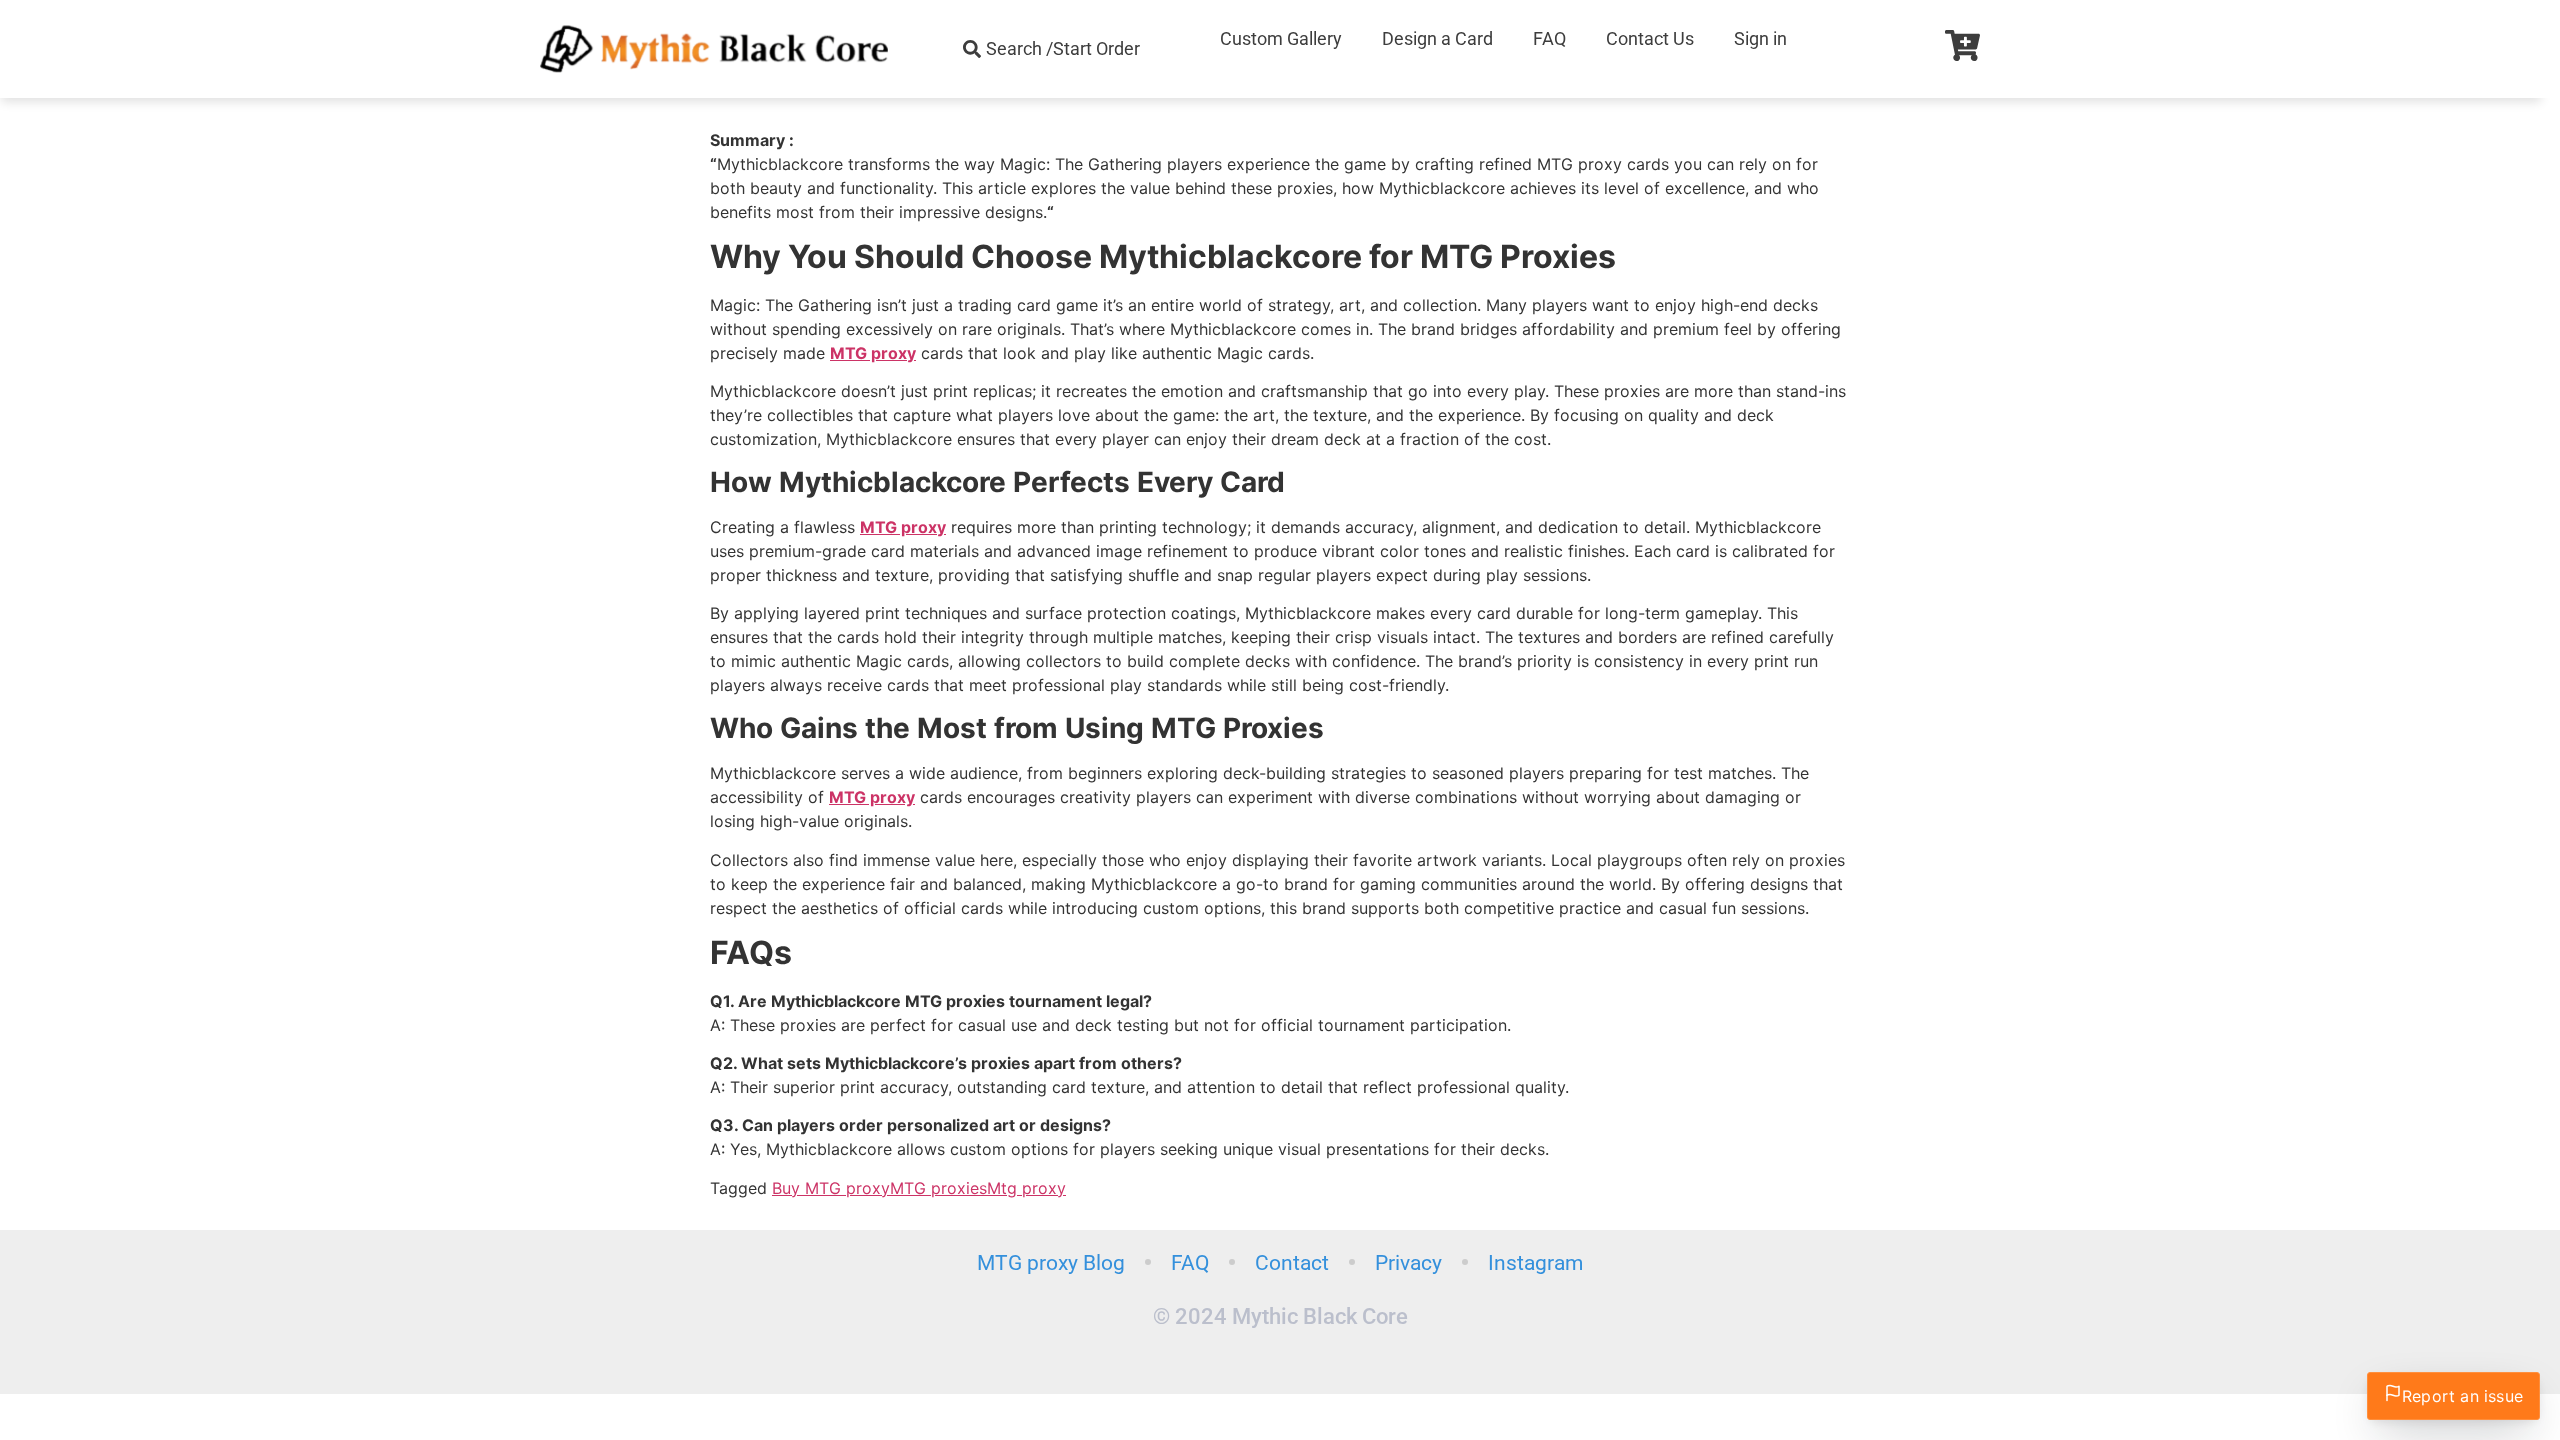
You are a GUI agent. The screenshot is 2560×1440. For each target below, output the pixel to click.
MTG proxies (938, 1188)
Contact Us (1650, 38)
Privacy (1408, 1263)
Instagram (1535, 1263)
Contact (1292, 1263)
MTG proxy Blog (1051, 1263)
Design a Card (1437, 38)
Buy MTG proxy (831, 1188)
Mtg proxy (1026, 1188)
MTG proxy (873, 353)
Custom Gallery (1281, 38)
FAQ (1549, 38)
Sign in (1760, 38)
